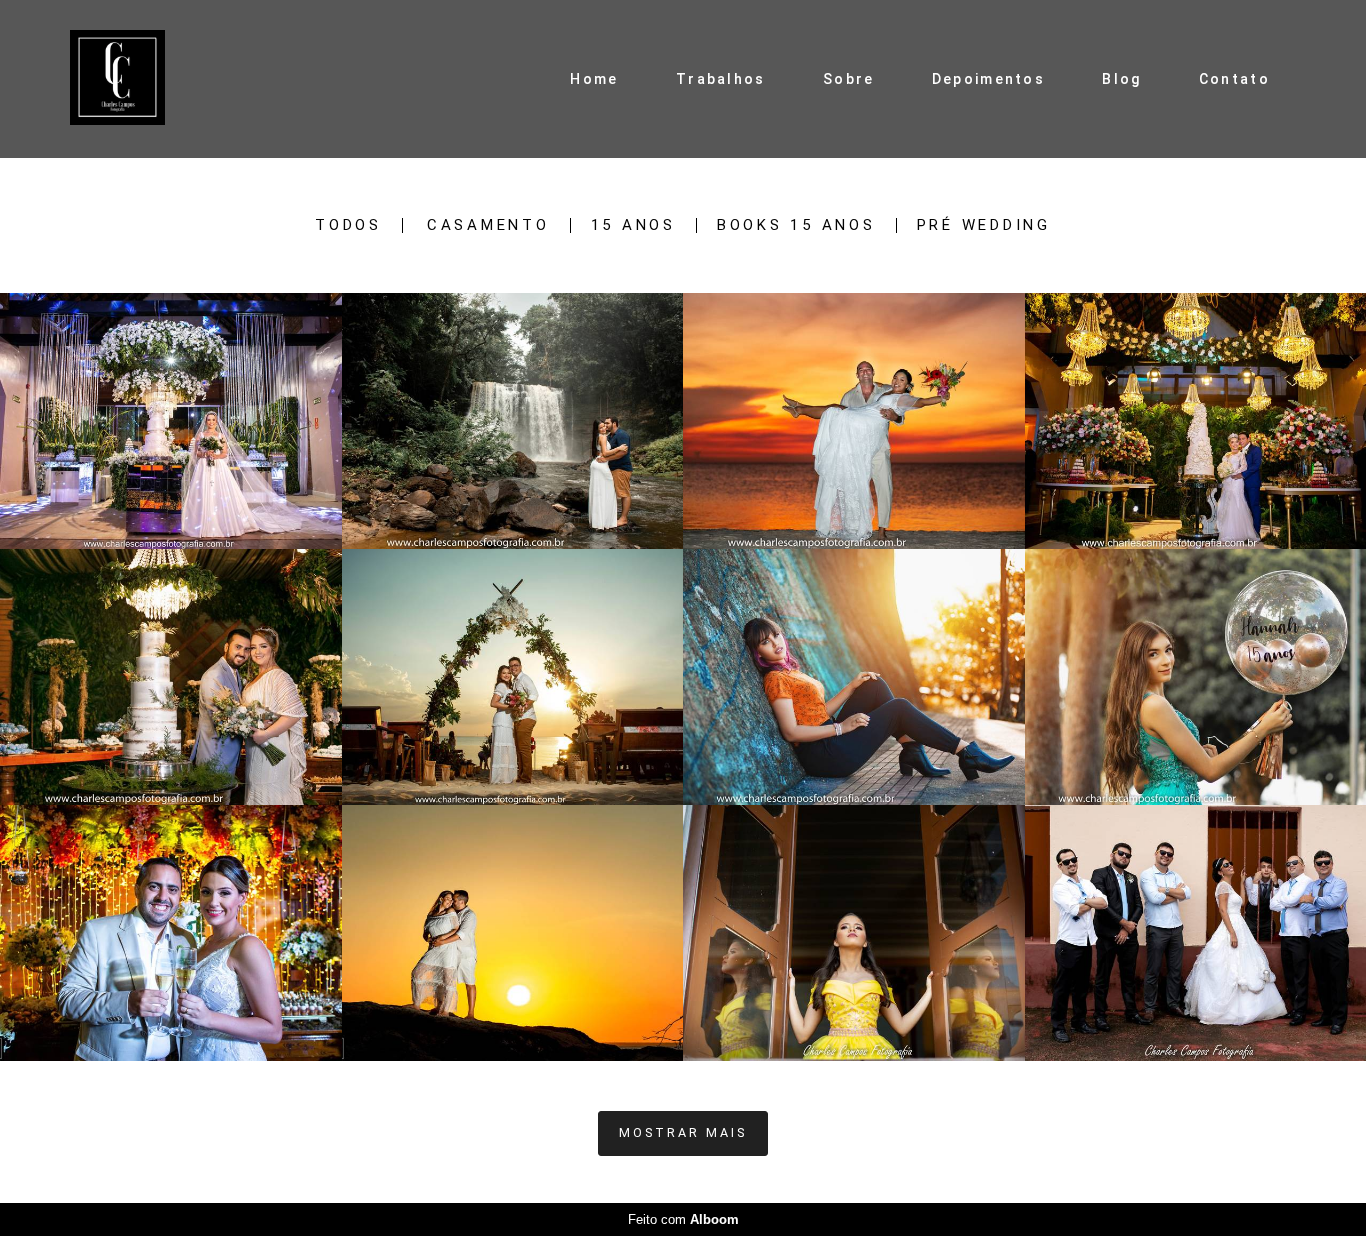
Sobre (849, 79)
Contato (1234, 79)
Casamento (488, 225)
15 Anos (633, 225)
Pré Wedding (984, 225)
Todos (348, 225)
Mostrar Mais (683, 1132)
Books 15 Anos (796, 225)
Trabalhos (721, 79)
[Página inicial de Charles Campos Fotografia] (136, 79)
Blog (1121, 79)
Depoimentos (988, 79)
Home (594, 79)
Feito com (683, 1219)
